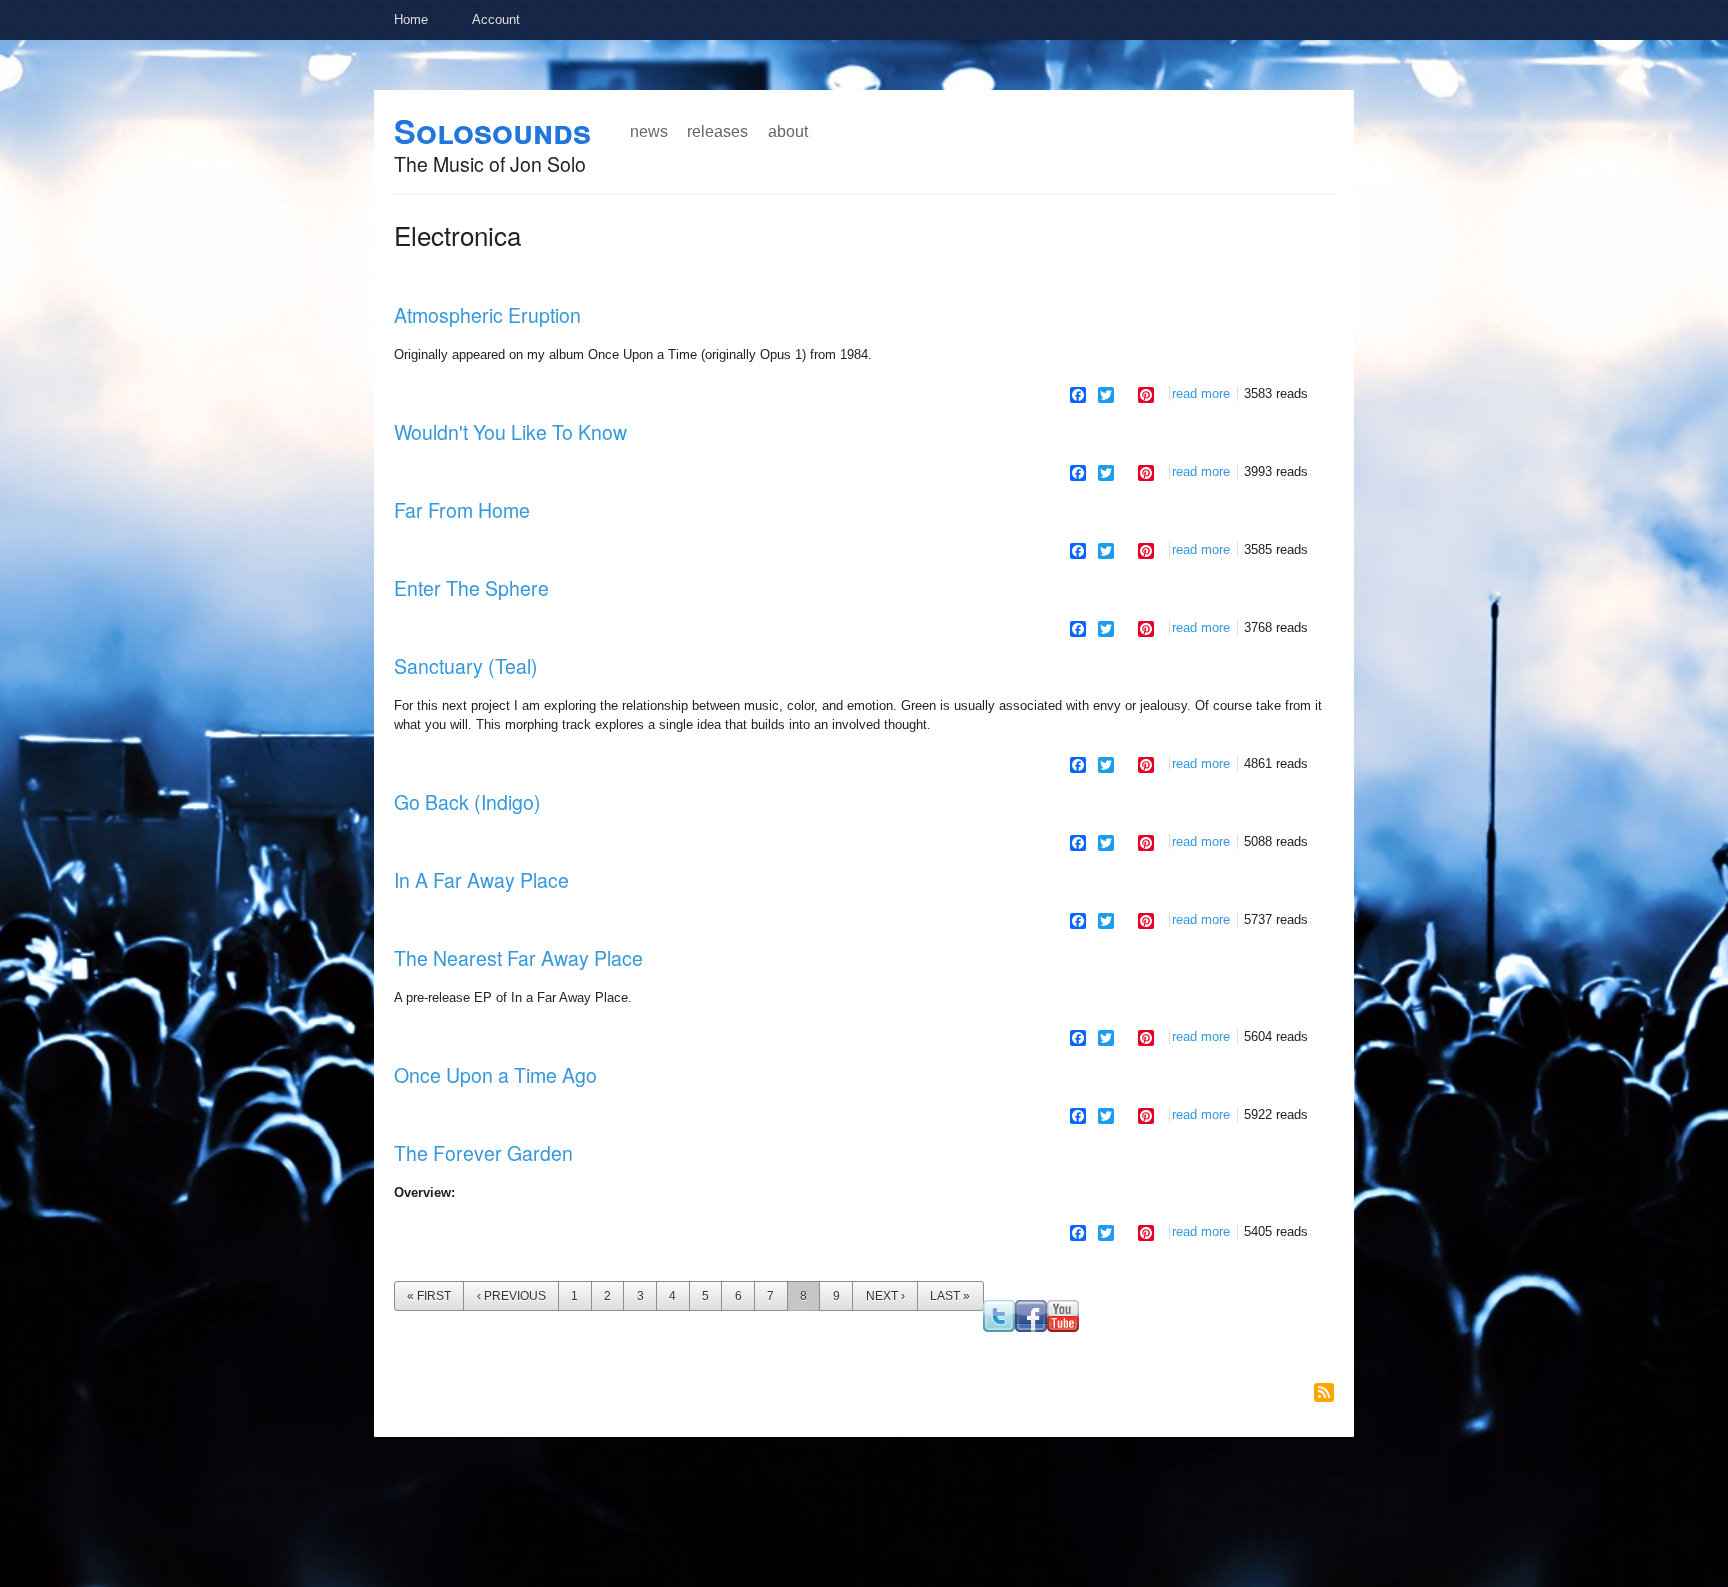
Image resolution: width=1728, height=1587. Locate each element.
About (788, 131)
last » (950, 1296)
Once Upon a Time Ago (495, 1075)
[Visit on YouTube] (1063, 1327)
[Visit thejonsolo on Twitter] (999, 1327)
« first (429, 1296)
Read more (1201, 393)
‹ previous (511, 1296)
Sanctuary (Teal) (466, 666)
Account (496, 19)
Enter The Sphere (471, 588)
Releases (717, 131)
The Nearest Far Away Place (518, 958)
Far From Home (462, 510)
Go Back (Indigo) (467, 802)
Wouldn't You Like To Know (510, 432)
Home (411, 19)
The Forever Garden (483, 1153)
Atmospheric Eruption (487, 315)
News (649, 131)
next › (885, 1296)
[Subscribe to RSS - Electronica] (1324, 1392)
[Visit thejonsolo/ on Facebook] (1031, 1327)
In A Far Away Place (481, 880)
